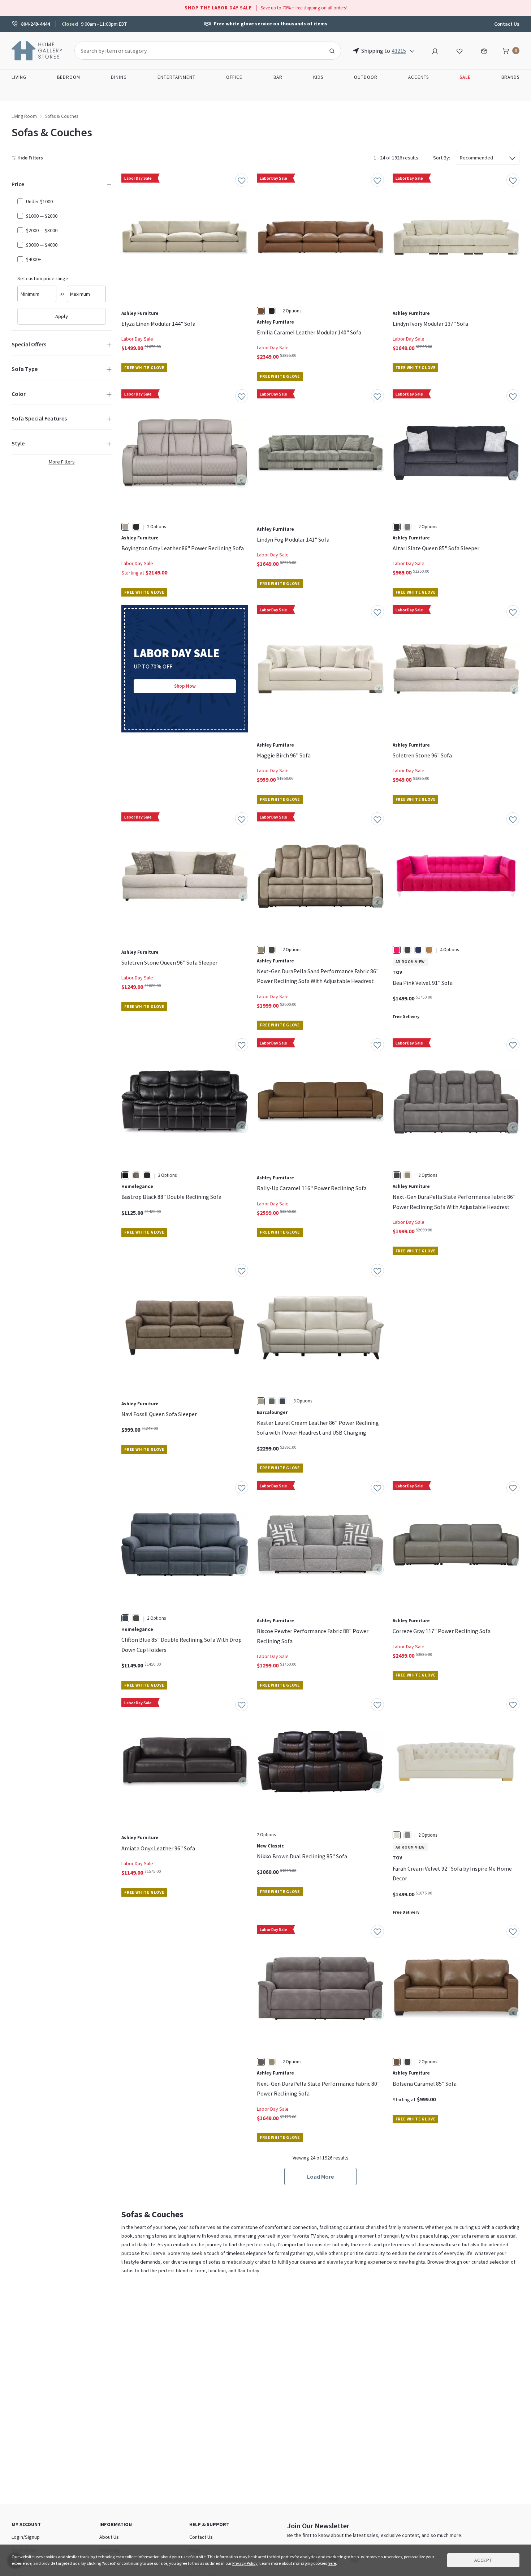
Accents (418, 77)
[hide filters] (29, 158)
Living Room (24, 116)
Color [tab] (19, 394)
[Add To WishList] (242, 180)
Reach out (144, 2021)
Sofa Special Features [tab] (39, 418)
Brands (510, 77)
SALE (465, 77)
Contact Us (507, 24)
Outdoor (366, 77)
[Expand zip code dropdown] (412, 51)
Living (19, 77)
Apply (62, 316)
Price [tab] (18, 184)
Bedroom (69, 77)
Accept (483, 2560)
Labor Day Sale (137, 339)
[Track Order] (484, 50)
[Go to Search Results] (332, 51)
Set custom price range (43, 278)
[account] (435, 50)
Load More (320, 2176)
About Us (109, 2537)
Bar (278, 77)
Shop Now (185, 686)
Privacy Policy (245, 2563)
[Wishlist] (459, 50)
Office (234, 77)
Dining (119, 77)
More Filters (62, 462)
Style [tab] (18, 443)
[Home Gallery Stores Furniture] (37, 50)
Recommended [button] (476, 158)
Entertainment (176, 77)
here (332, 2563)
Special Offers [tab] (29, 344)
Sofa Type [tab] (25, 369)
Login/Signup (26, 2537)
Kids (318, 77)
